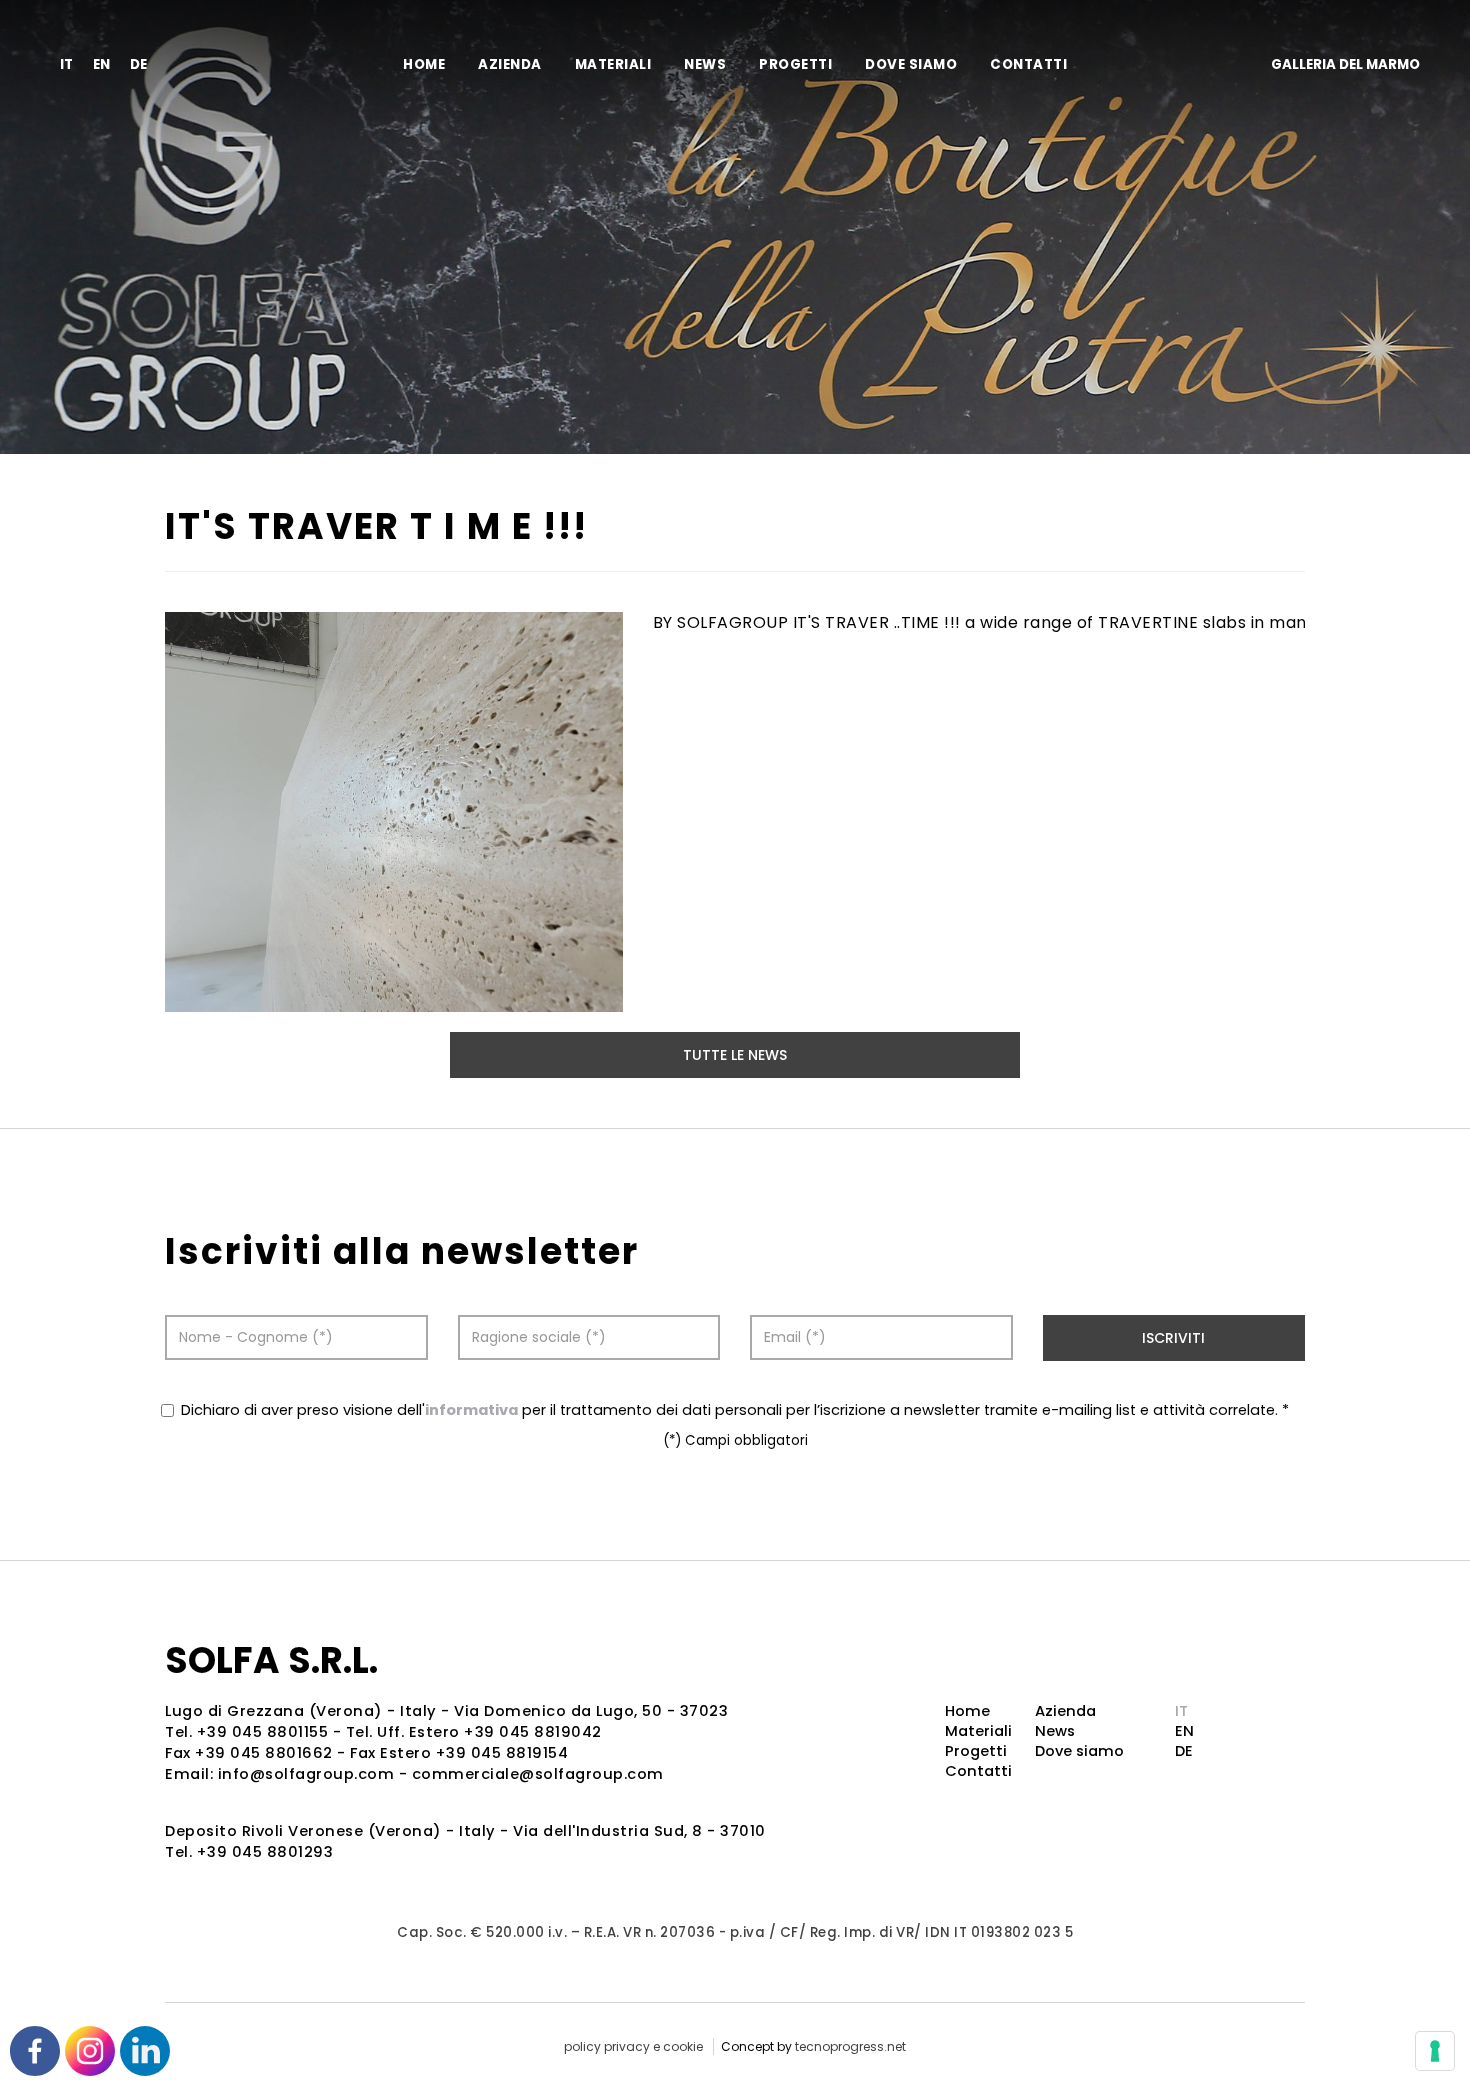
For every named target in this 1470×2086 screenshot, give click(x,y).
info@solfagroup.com (306, 1774)
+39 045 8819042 (533, 1732)
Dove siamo (911, 64)
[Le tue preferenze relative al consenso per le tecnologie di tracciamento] (1435, 2051)
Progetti (795, 64)
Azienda (510, 64)
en (101, 64)
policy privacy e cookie (633, 2046)
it (66, 64)
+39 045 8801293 (265, 1852)
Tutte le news (735, 1055)
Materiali (613, 64)
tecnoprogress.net (850, 2046)
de (138, 64)
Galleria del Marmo (1345, 64)
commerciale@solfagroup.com (538, 1774)
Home (424, 64)
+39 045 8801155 (263, 1732)
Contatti (1028, 64)
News (705, 64)
